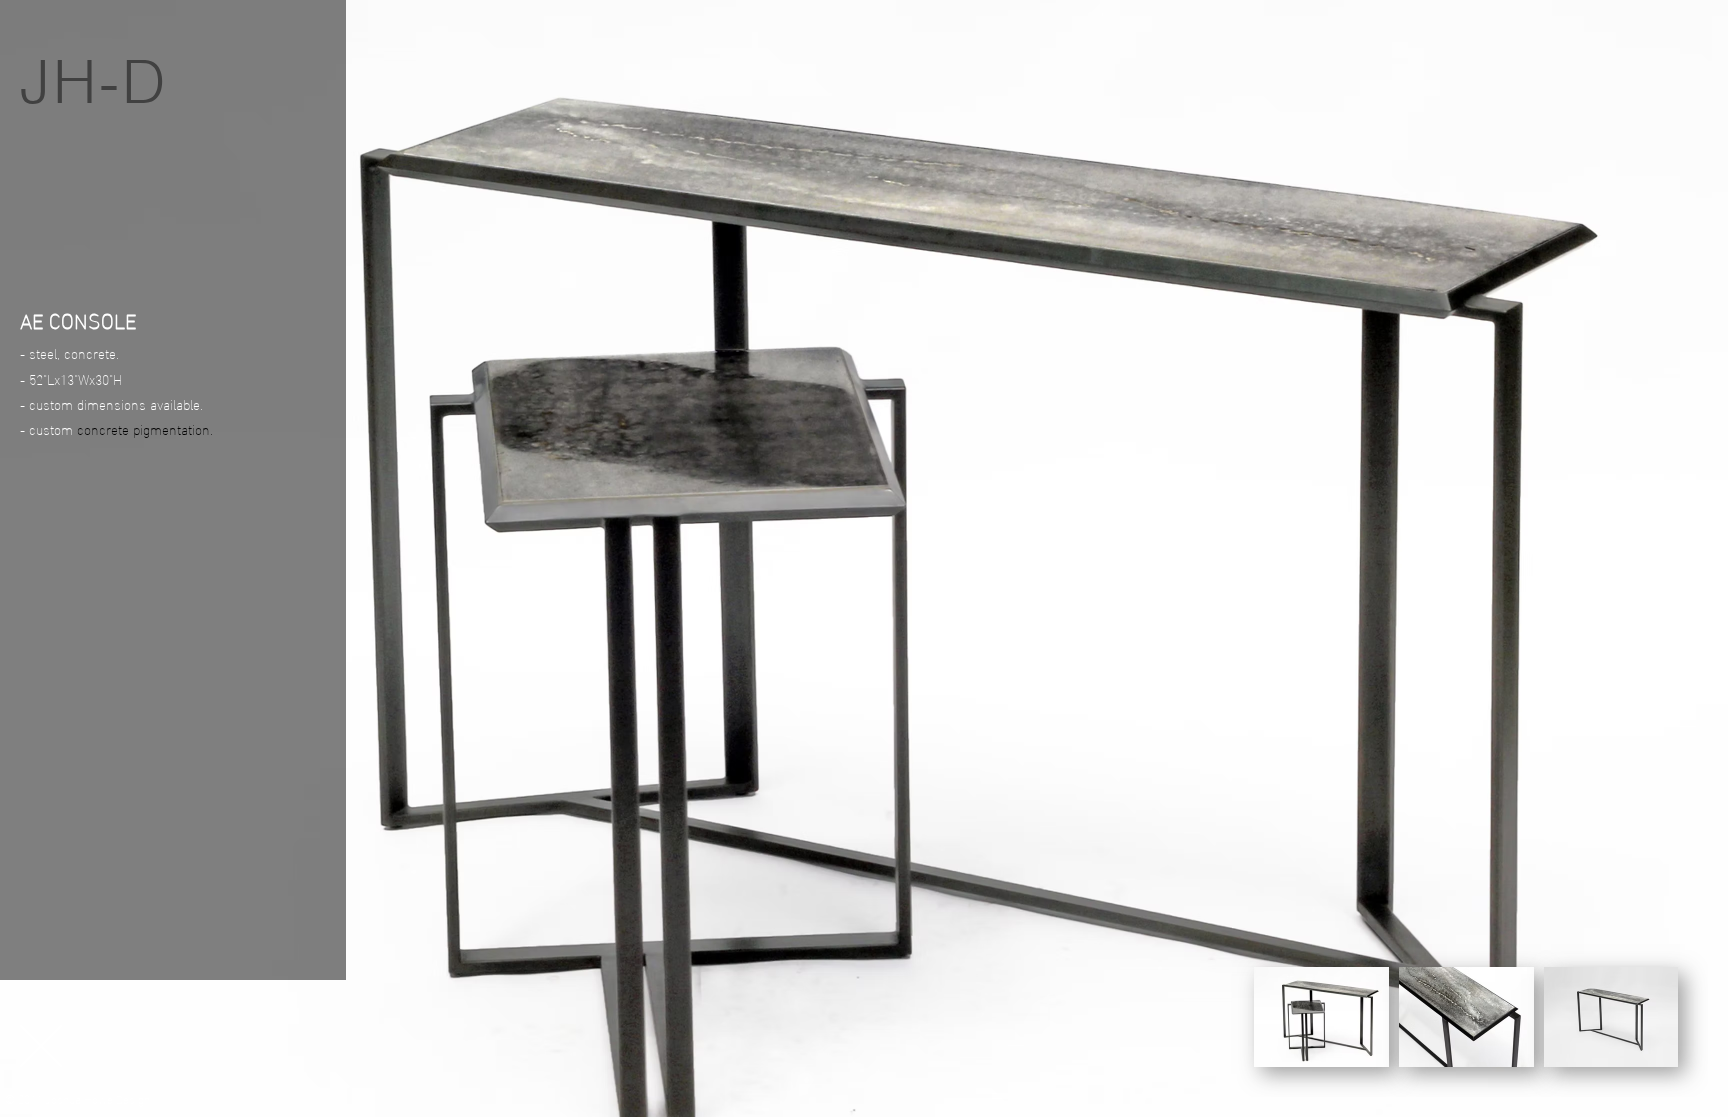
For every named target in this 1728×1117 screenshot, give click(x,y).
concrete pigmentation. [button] (145, 428)
